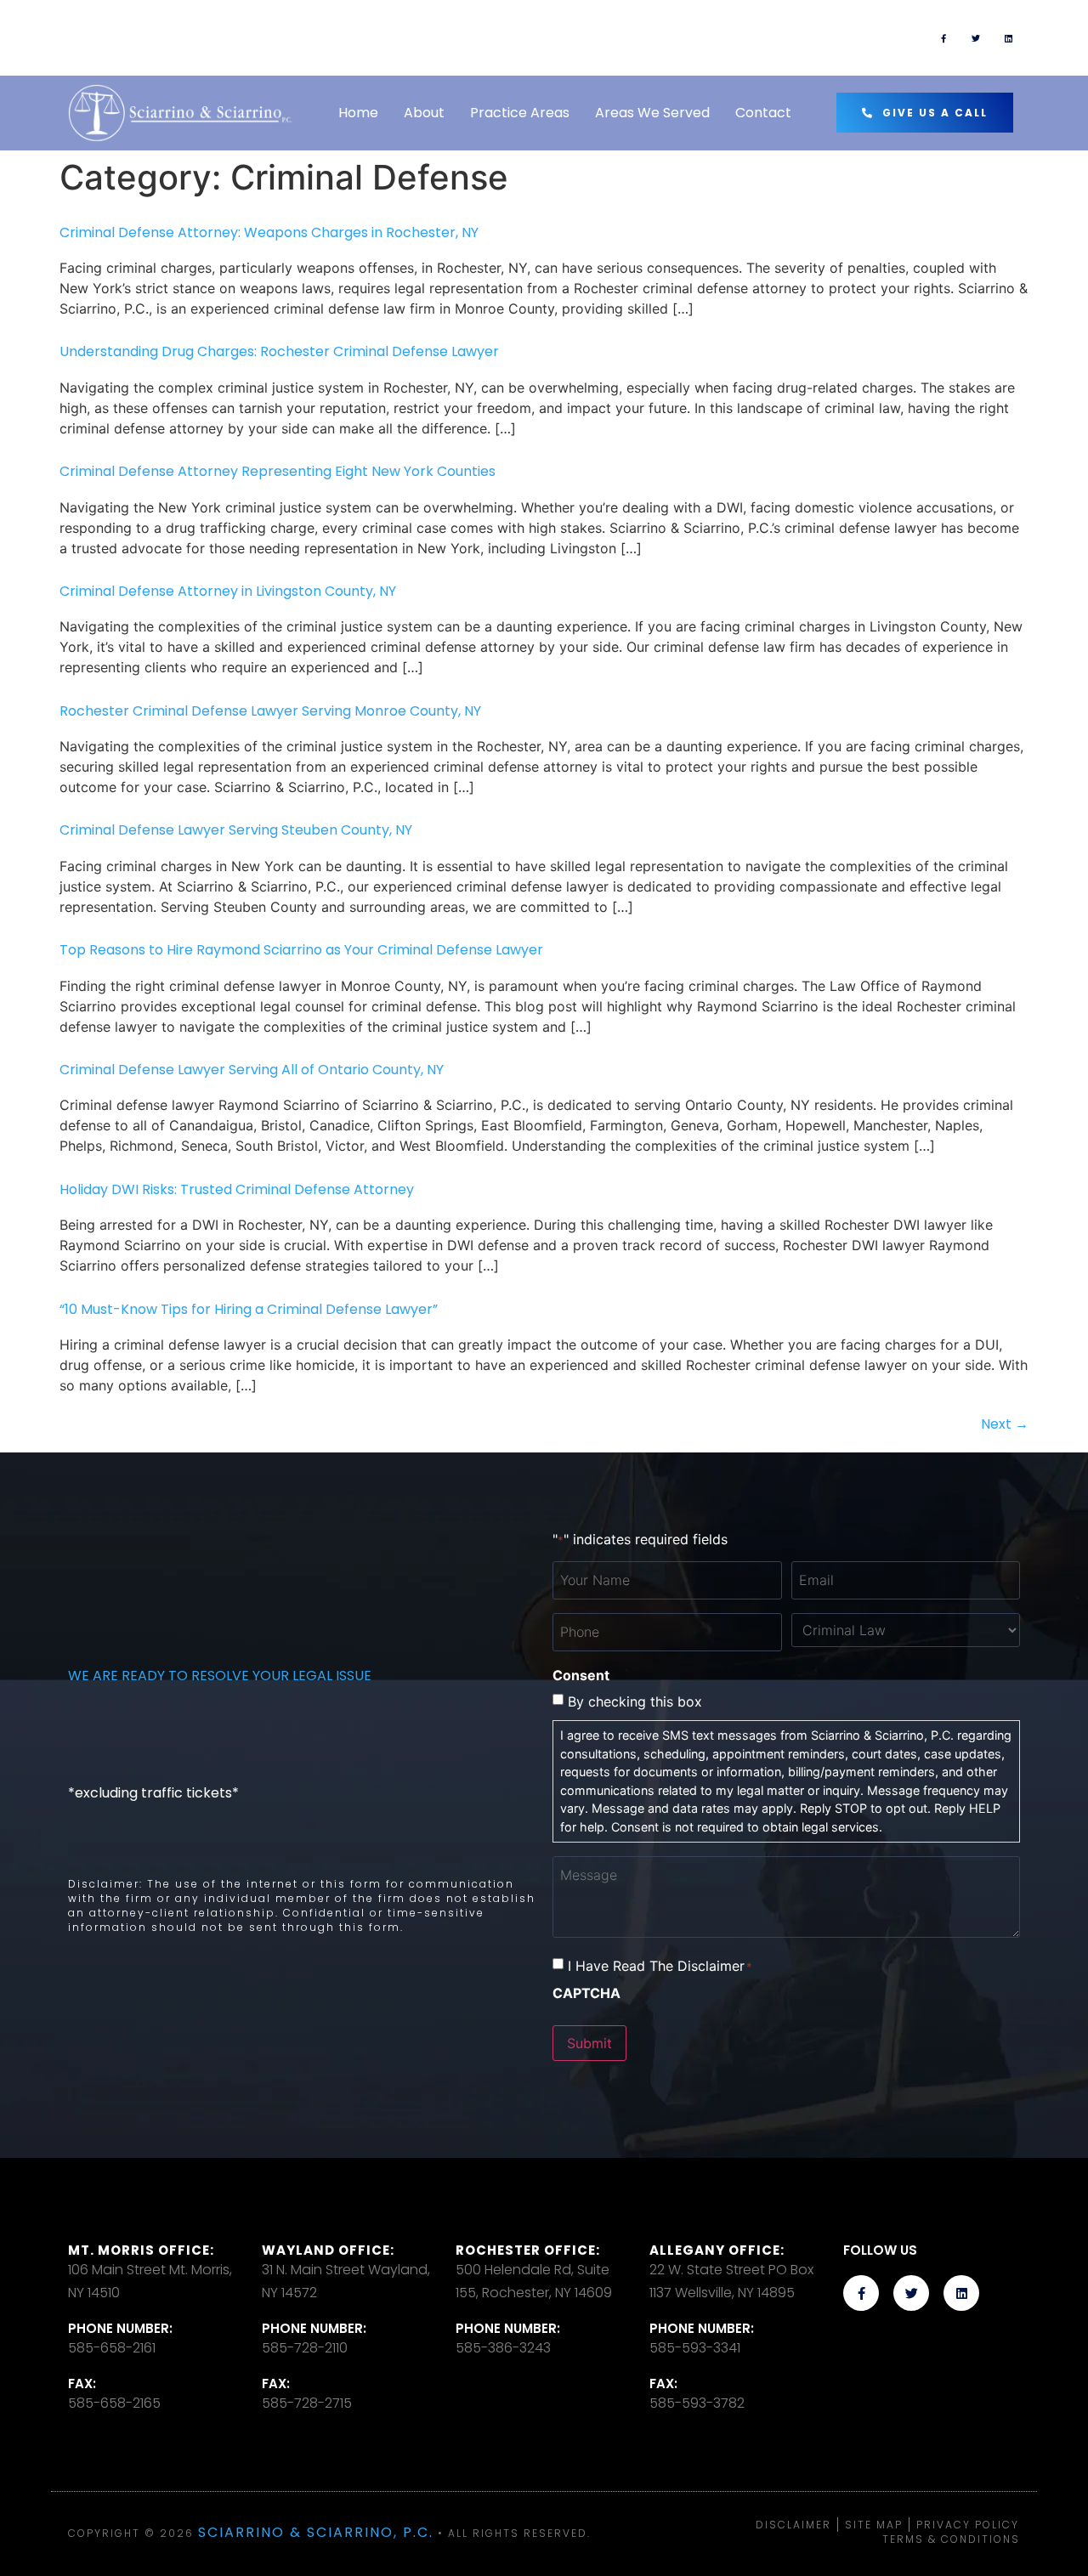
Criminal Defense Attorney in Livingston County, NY (228, 591)
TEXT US (628, 30)
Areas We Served (652, 113)
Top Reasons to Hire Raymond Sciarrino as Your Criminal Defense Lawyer (301, 950)
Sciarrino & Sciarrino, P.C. (316, 2532)
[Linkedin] (1008, 38)
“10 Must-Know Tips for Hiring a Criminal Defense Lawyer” (249, 1309)
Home (358, 113)
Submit (589, 2043)
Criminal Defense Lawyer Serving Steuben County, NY (236, 830)
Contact (763, 113)
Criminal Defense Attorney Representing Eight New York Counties (278, 471)
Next (1005, 1424)
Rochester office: (528, 2250)
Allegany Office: (717, 2250)
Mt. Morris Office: (141, 2250)
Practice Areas (520, 113)
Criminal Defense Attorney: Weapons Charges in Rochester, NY (269, 232)
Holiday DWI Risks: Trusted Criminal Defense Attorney (237, 1189)
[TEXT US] (569, 38)
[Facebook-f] (943, 38)
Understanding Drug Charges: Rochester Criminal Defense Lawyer (279, 351)
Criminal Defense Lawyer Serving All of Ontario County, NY (252, 1070)
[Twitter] (976, 38)
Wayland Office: (328, 2250)
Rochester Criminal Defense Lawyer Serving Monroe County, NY (270, 711)
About (424, 113)
